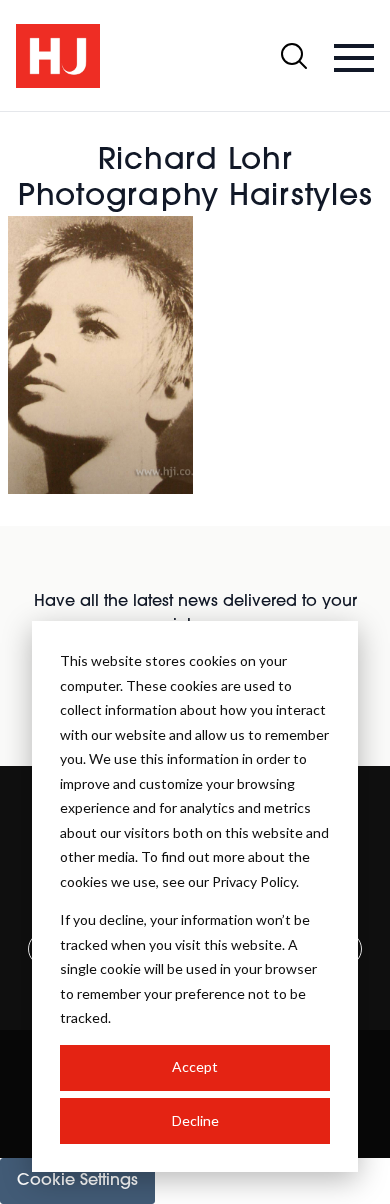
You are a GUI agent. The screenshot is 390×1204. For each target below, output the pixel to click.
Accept (195, 1066)
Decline (195, 1120)
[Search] (294, 56)
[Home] (58, 56)
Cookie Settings (77, 1181)
